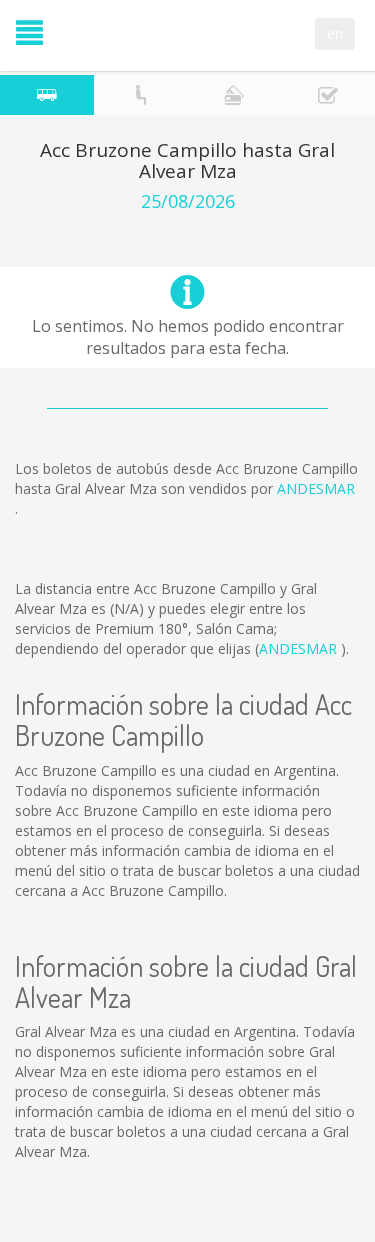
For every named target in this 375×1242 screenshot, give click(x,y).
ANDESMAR (316, 488)
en (335, 33)
